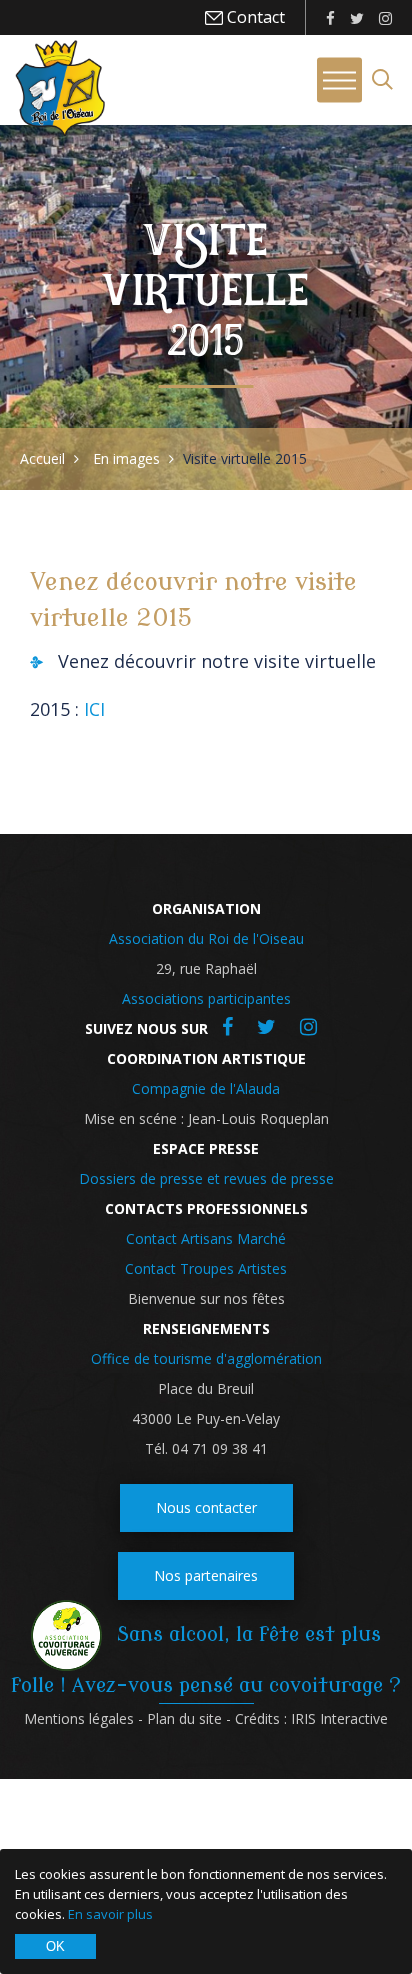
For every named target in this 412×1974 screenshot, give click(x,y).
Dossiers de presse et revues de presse (206, 1178)
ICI (94, 709)
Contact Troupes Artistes (206, 1268)
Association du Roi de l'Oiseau (206, 938)
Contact (254, 17)
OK (55, 1946)
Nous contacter (206, 1507)
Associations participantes (206, 998)
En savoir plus (110, 1914)
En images (126, 458)
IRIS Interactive (339, 1718)
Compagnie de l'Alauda (206, 1088)
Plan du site (184, 1718)
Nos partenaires (206, 1575)
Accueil (42, 458)
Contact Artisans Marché (206, 1238)
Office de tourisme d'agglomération (206, 1358)
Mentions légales (79, 1718)
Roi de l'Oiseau (60, 88)
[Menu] (339, 80)
